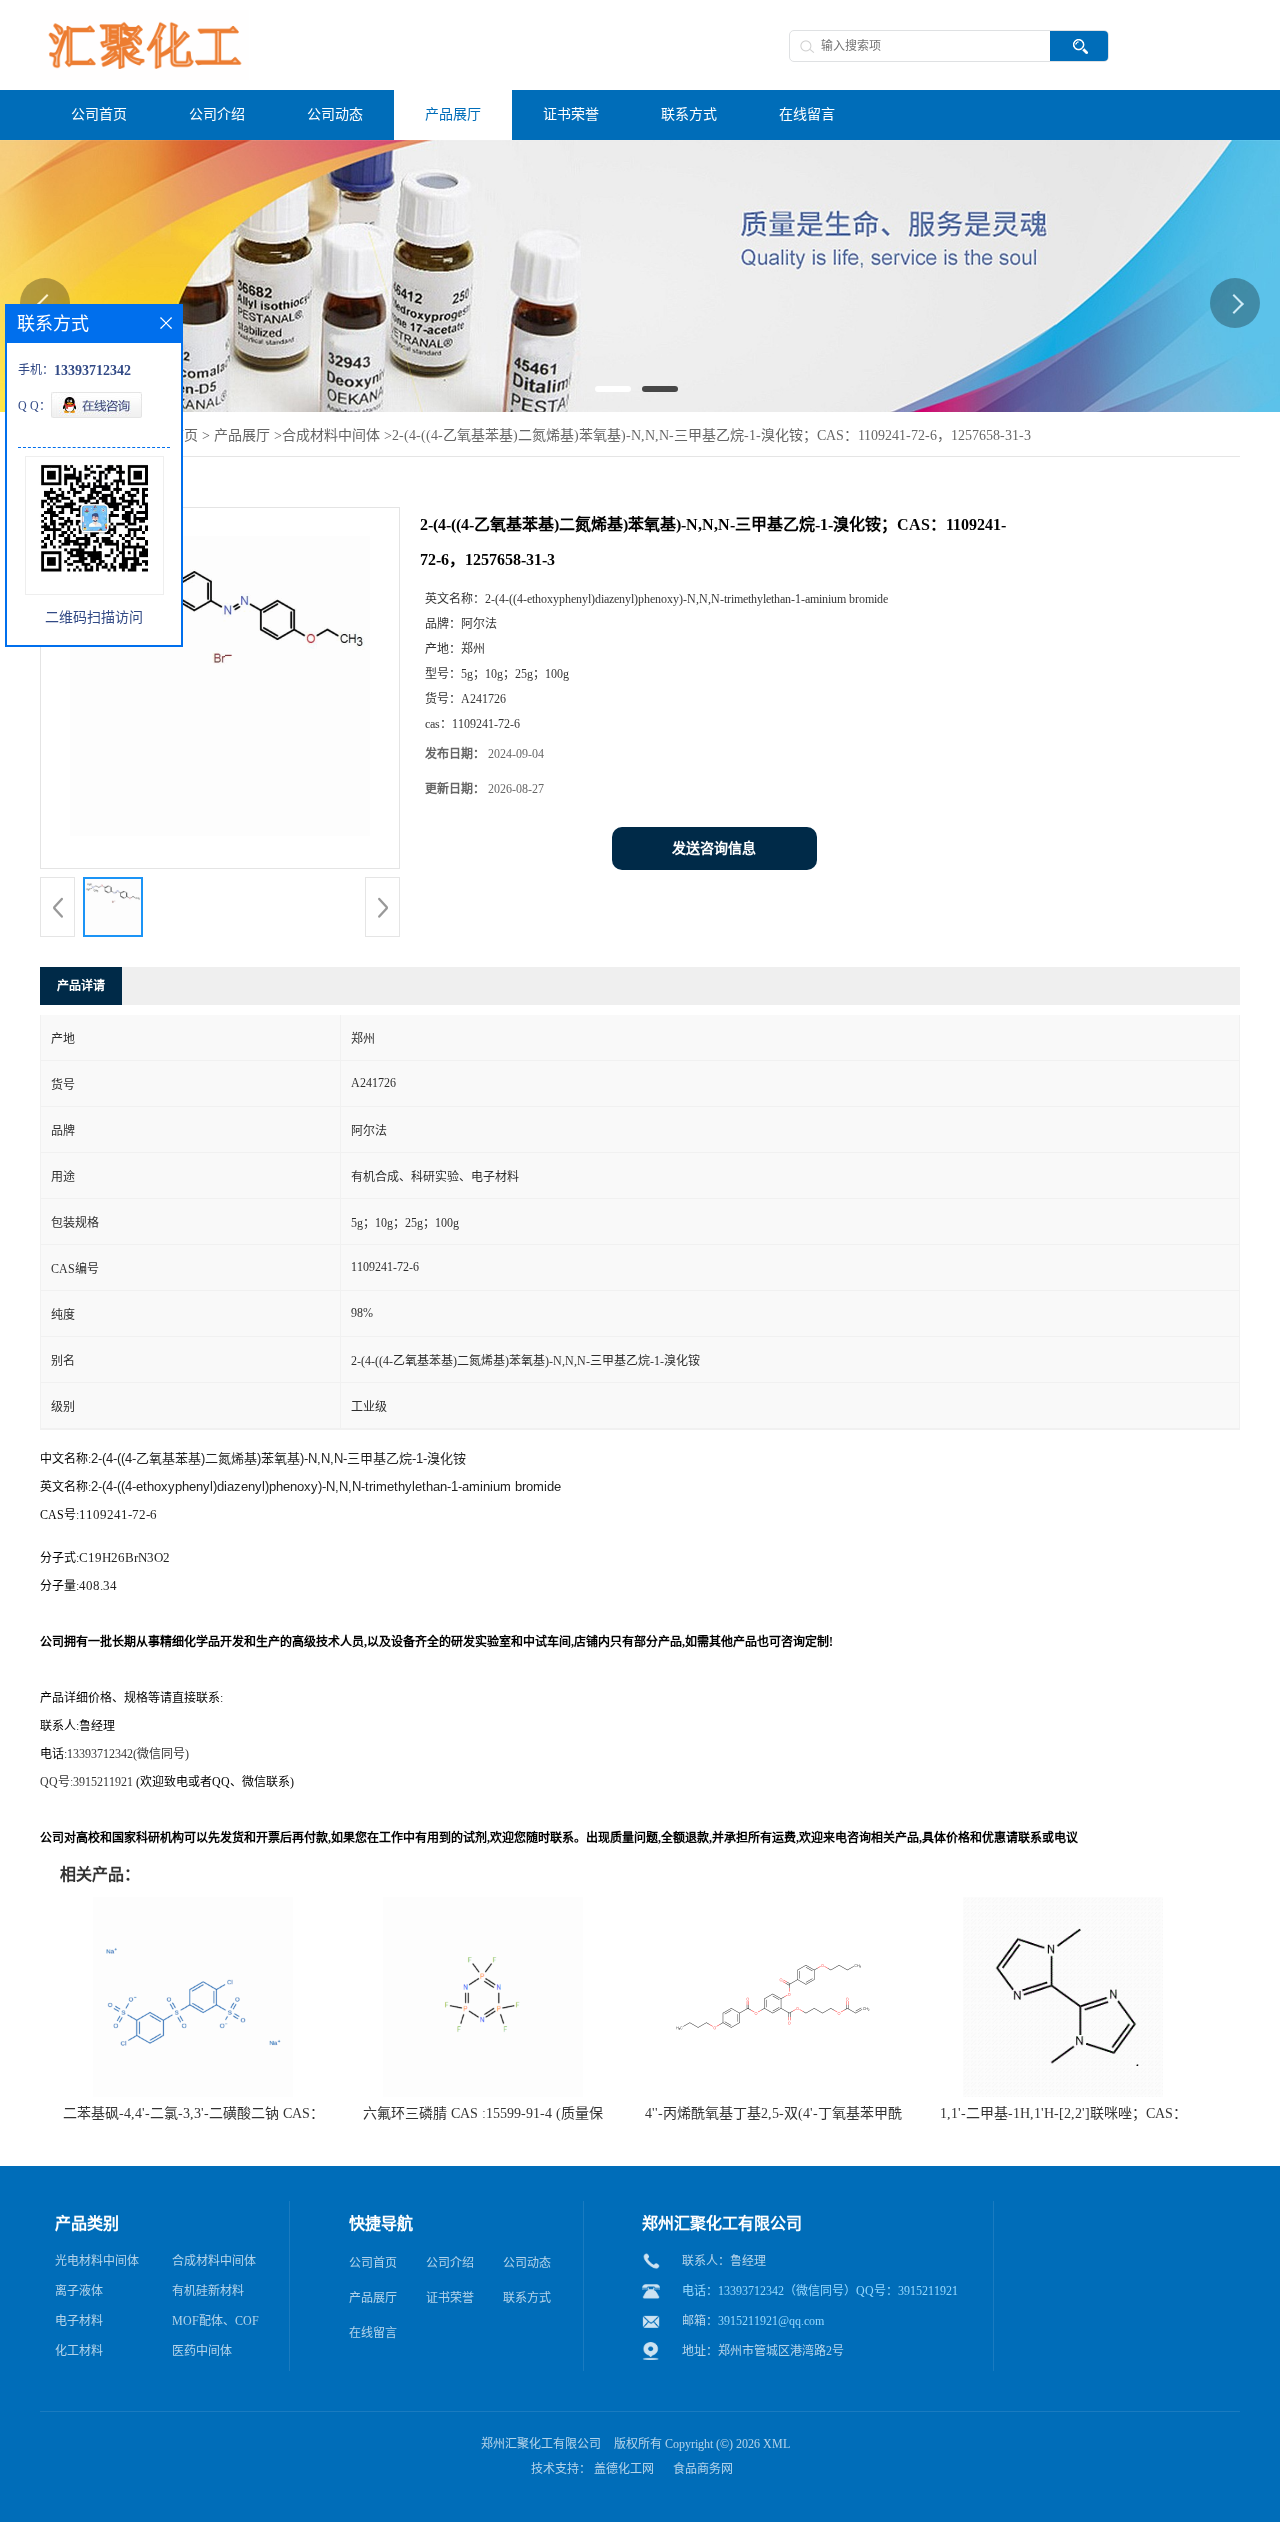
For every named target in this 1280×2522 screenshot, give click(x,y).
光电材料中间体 (97, 2261)
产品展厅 (242, 435)
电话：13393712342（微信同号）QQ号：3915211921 (820, 2291)
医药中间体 (202, 2351)
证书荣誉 (450, 2298)
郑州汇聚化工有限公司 (541, 2444)
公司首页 (373, 2263)
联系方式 (527, 2298)
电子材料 (79, 2321)
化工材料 (79, 2351)
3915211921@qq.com (771, 2321)
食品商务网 (703, 2469)
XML (776, 2444)
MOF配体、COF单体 (215, 2325)
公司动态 (527, 2263)
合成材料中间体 (331, 435)
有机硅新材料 (208, 2291)
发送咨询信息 (714, 848)
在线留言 (373, 2333)
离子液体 (79, 2291)
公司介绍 (450, 2263)
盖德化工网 (624, 2469)
